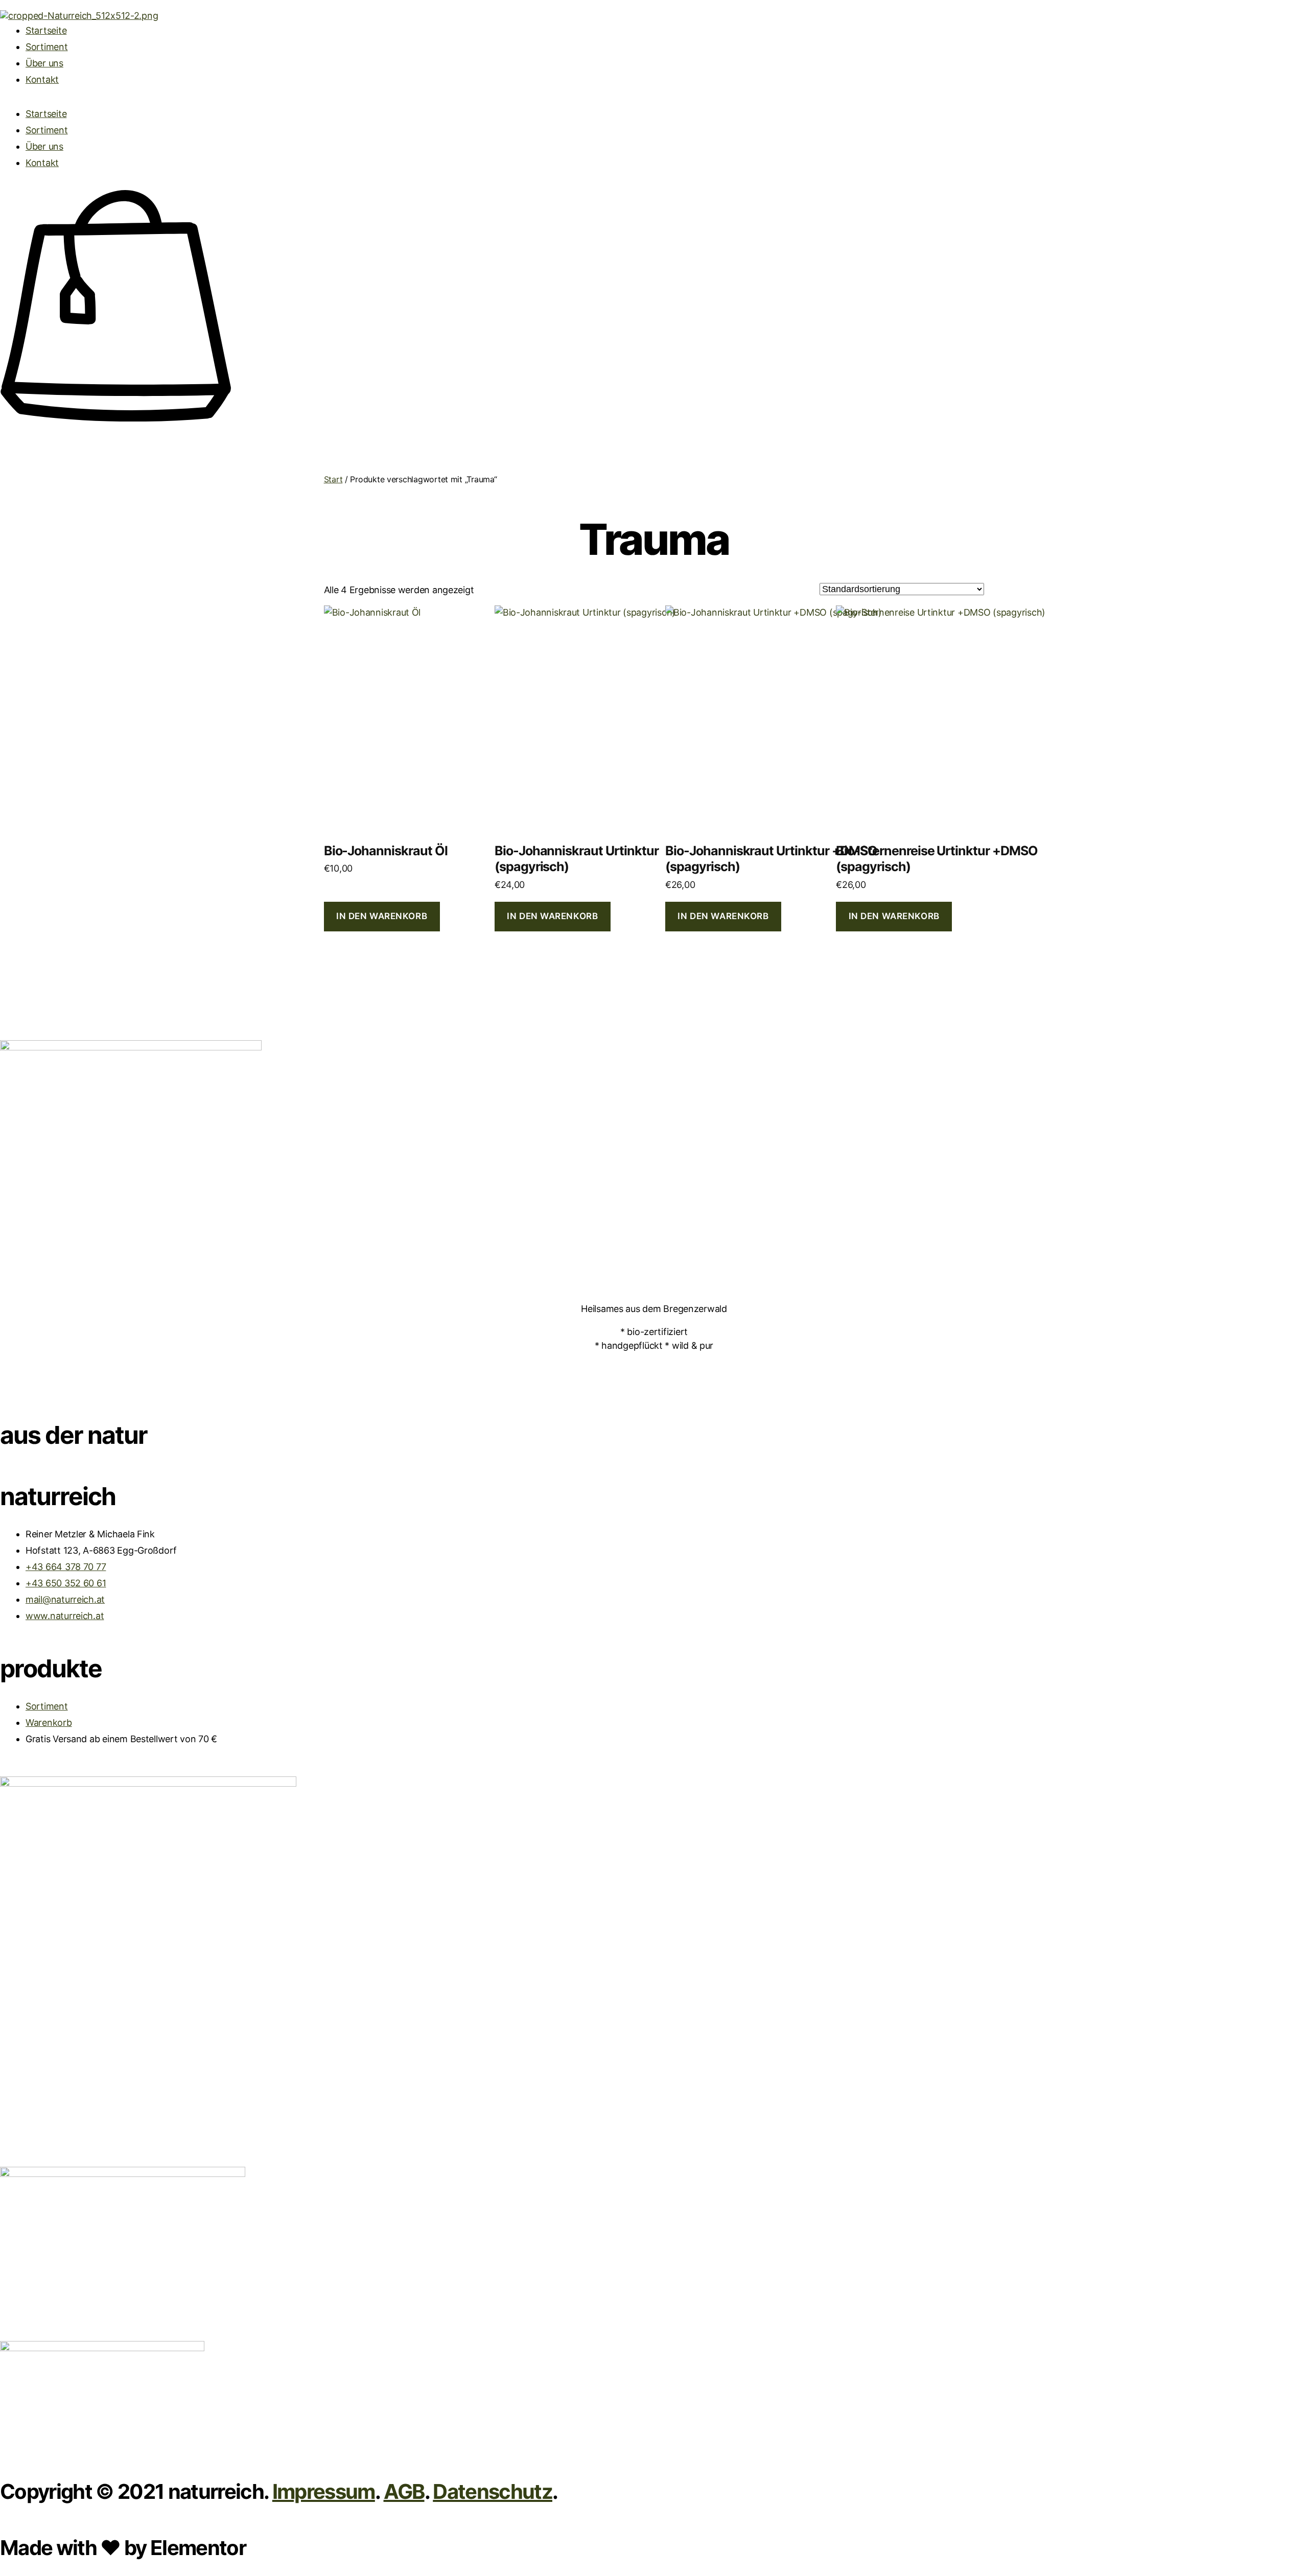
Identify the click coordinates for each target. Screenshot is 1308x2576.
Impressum (324, 2491)
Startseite (46, 30)
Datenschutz (493, 2491)
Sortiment (47, 47)
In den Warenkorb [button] (382, 916)
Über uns (44, 63)
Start (333, 479)
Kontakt (42, 79)
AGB (404, 2491)
